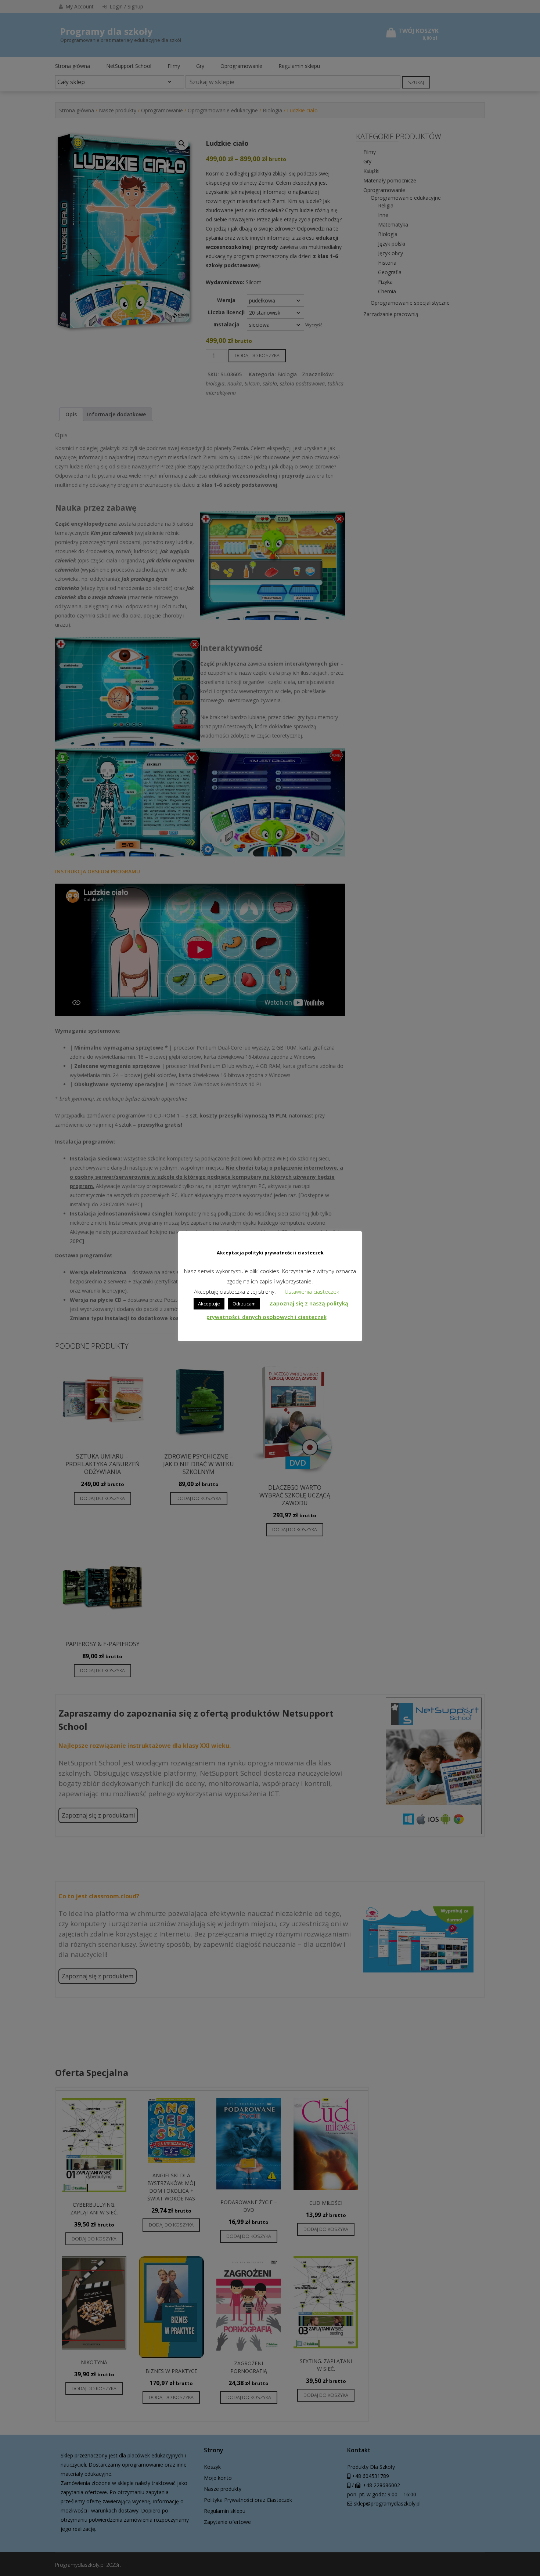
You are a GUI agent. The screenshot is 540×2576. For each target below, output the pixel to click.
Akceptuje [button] (209, 1304)
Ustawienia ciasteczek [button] (312, 1291)
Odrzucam (244, 1304)
